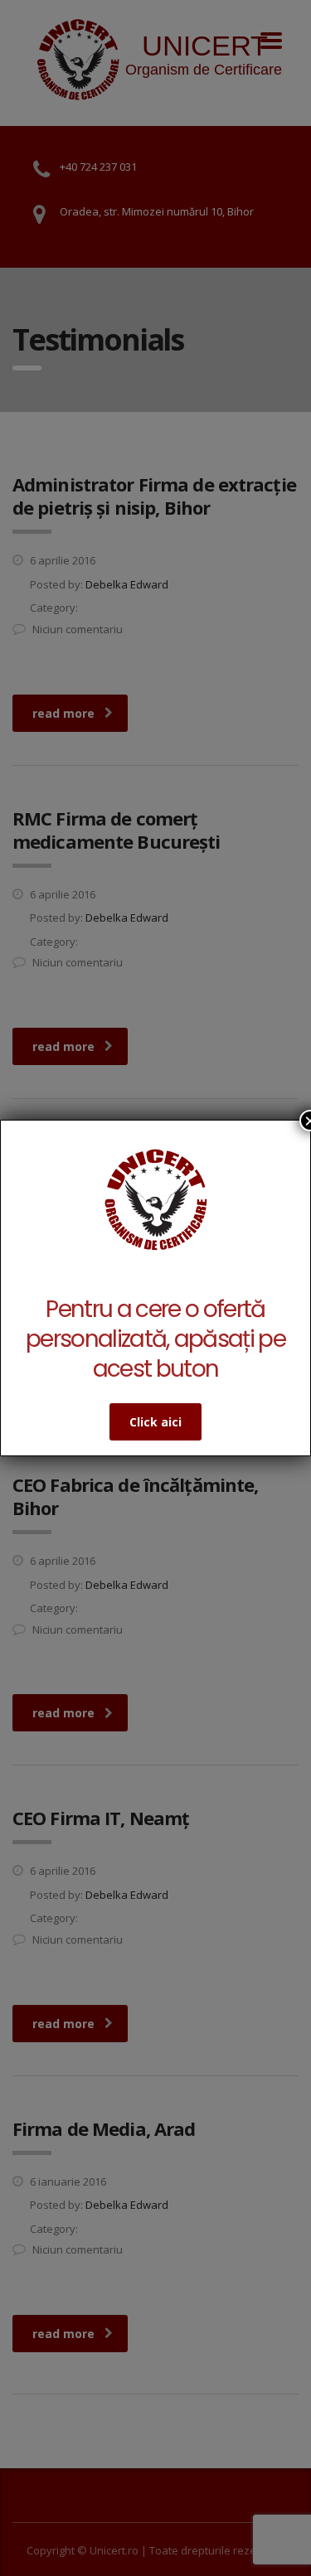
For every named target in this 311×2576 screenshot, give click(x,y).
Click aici (155, 1422)
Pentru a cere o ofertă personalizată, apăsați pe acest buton (155, 1339)
